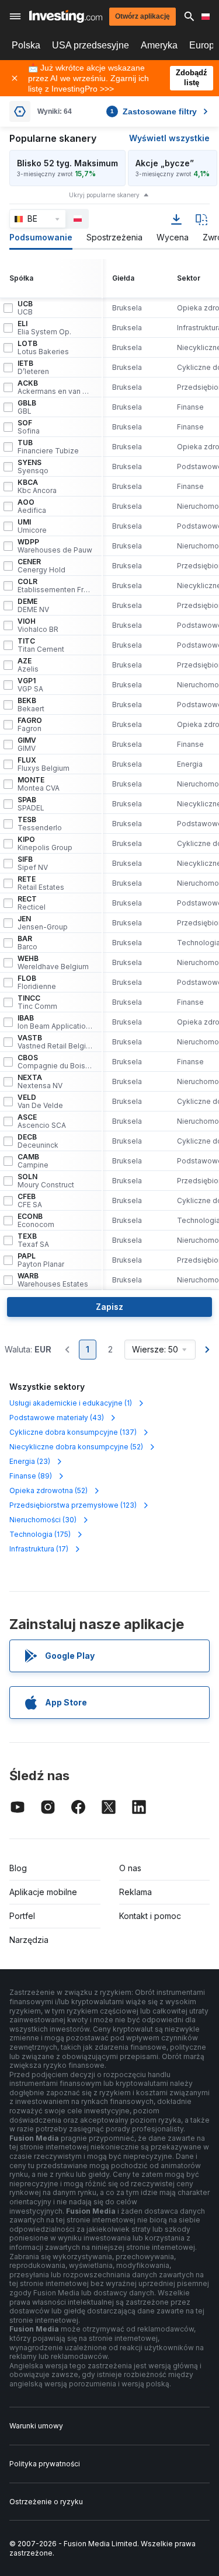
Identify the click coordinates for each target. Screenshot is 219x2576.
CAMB (33, 1161)
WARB (53, 1280)
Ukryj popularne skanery (104, 195)
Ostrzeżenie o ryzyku (46, 2502)
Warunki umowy (36, 2426)
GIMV (27, 745)
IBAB (55, 1022)
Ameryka (159, 45)
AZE (28, 665)
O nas (130, 1868)
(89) (31, 1476)
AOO (32, 506)
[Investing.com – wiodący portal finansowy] (66, 16)
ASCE (42, 1121)
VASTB (55, 1042)
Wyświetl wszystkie (169, 138)
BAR (27, 943)
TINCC (37, 1002)
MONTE (39, 784)
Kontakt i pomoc (150, 1916)
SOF (29, 427)
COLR (55, 586)
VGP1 (30, 685)
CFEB (30, 1201)
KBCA (37, 487)
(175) (40, 1534)
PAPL (41, 1260)
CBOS (55, 1062)
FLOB (37, 983)
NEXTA (40, 1082)
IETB (33, 368)
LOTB (43, 348)
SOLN (46, 1181)
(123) (73, 1505)
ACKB (55, 387)
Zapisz (109, 1307)
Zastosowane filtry (154, 111)
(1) (71, 1403)
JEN (43, 923)
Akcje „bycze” (165, 163)
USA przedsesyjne (91, 45)
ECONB (36, 1221)
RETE (41, 883)
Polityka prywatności (45, 2464)
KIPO (45, 844)
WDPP (55, 546)
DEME (33, 606)
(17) (39, 1549)
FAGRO (30, 725)
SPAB (31, 804)
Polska (26, 45)
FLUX (44, 764)
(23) (30, 1461)
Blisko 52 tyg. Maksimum (67, 163)
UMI (32, 526)
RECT (32, 903)
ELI (44, 328)
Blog (18, 1868)
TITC (41, 645)
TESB (40, 824)
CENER (41, 566)
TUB (48, 447)
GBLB (27, 407)
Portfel (22, 1916)
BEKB (31, 705)
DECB (38, 1141)
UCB (25, 308)
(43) (57, 1418)
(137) (73, 1432)
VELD (40, 1102)
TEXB (33, 1240)
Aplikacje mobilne (43, 1892)
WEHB (53, 963)
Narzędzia (29, 1940)
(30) (43, 1520)
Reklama (135, 1892)
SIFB (33, 864)
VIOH (38, 625)
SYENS (33, 467)
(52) (76, 1447)
